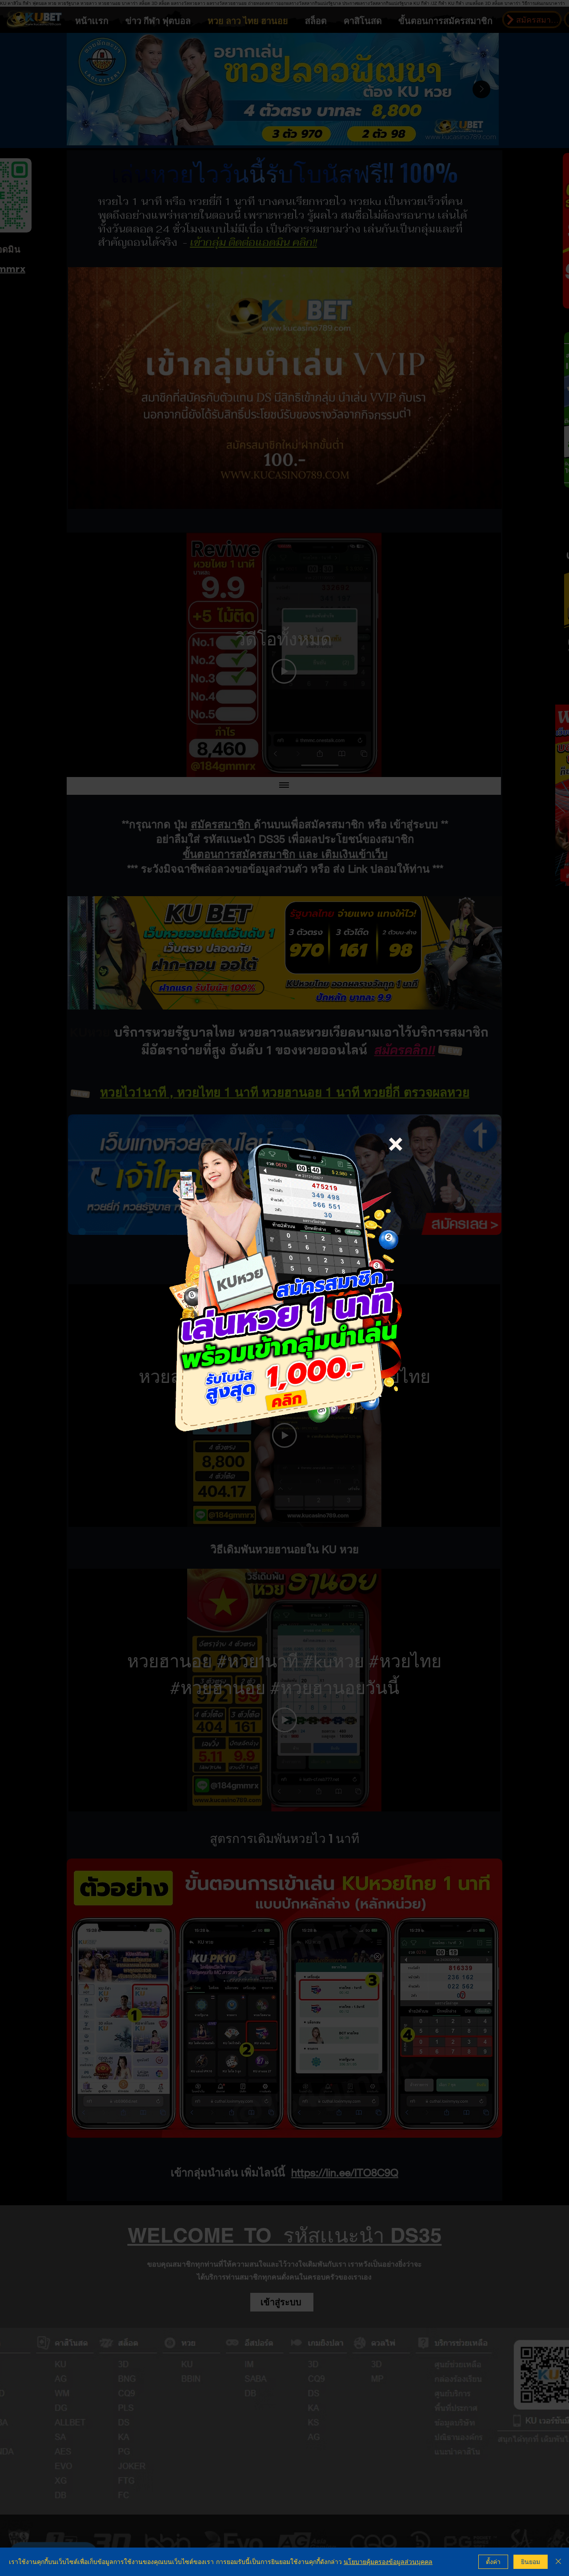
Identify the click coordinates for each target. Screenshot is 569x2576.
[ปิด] (558, 2562)
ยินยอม (531, 2562)
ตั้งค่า (493, 2562)
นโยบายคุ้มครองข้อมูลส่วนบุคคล (388, 2562)
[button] (396, 1144)
